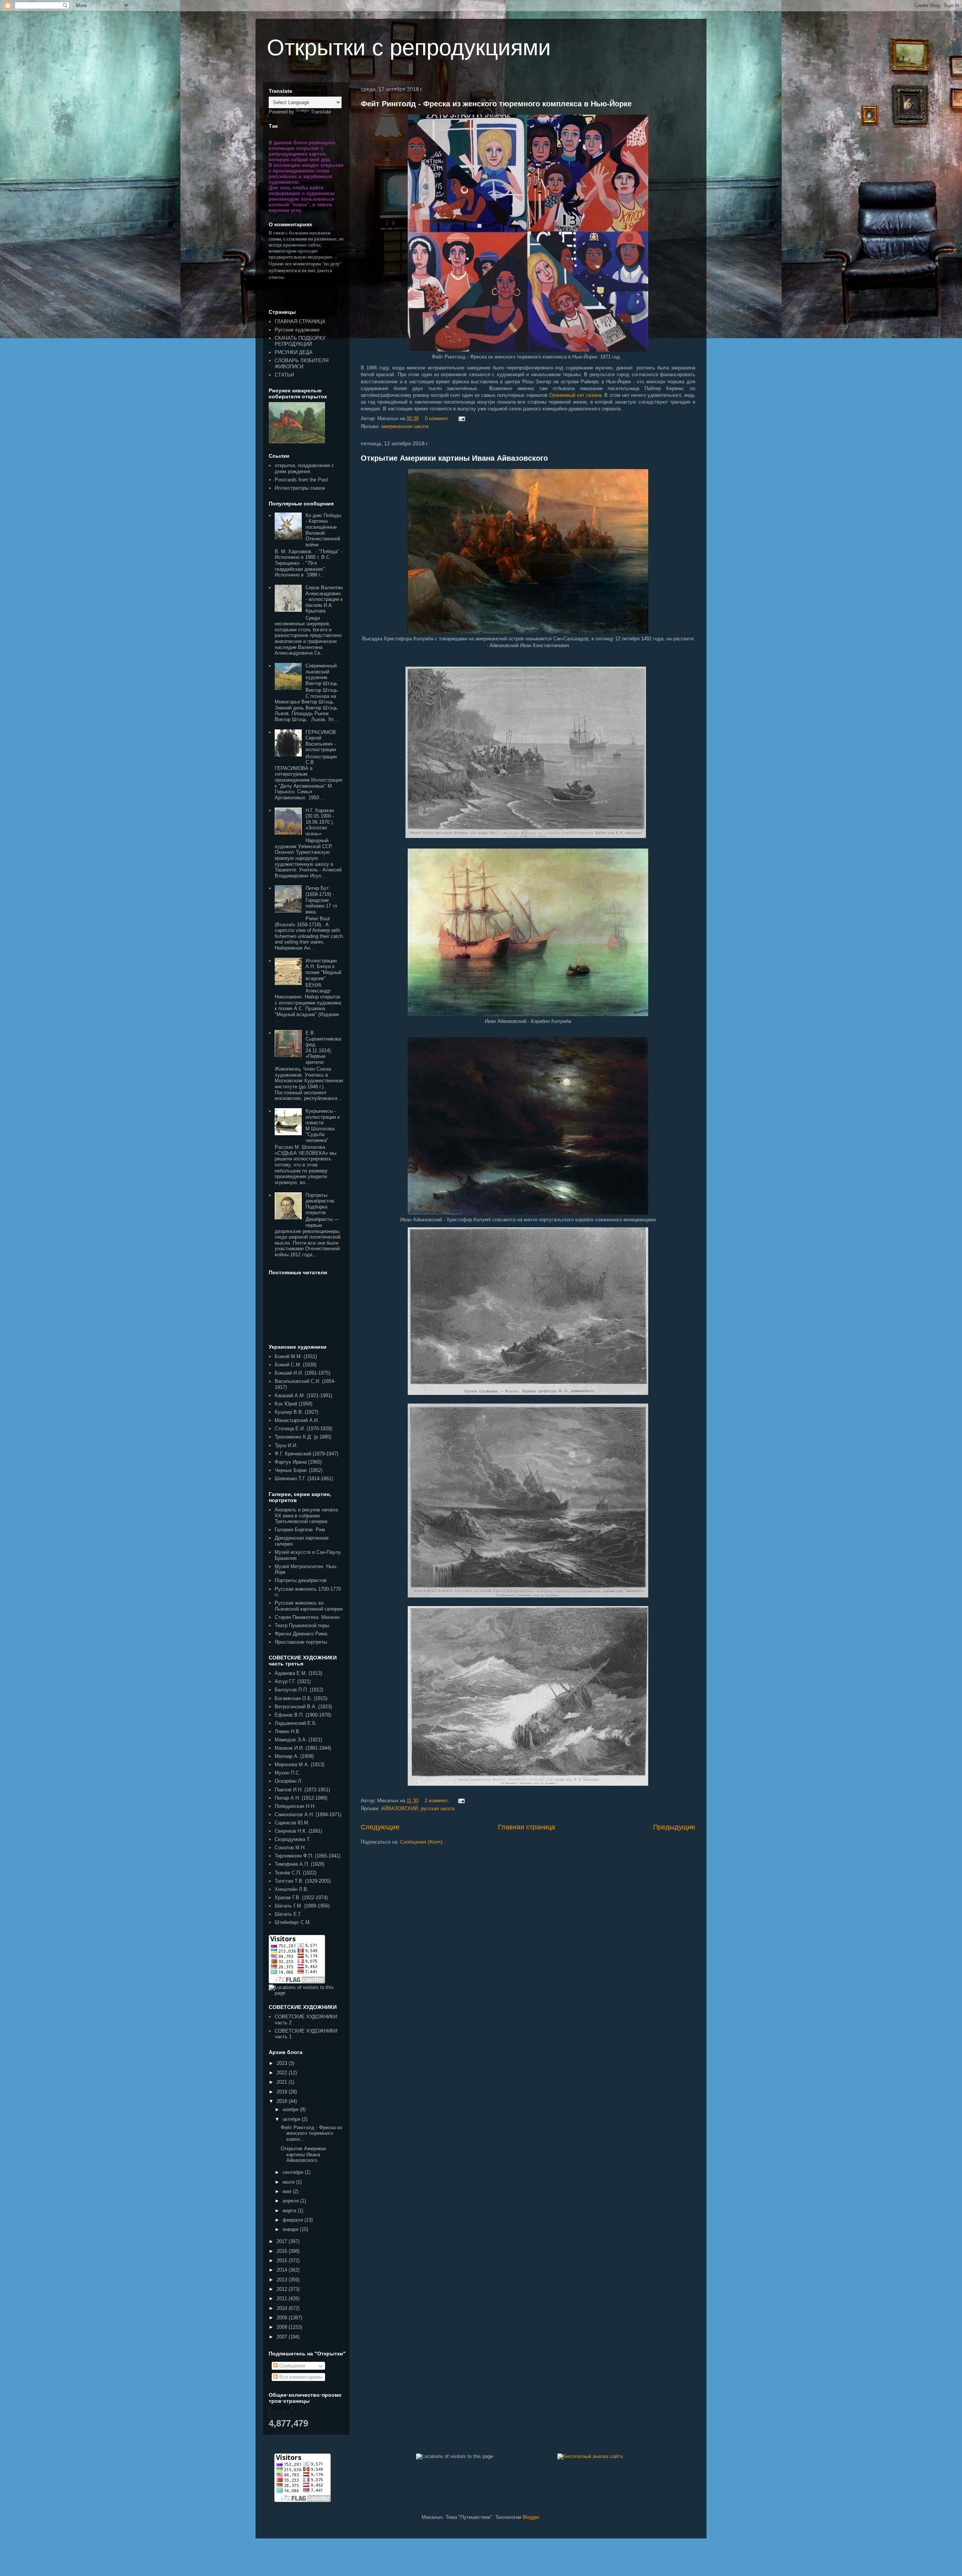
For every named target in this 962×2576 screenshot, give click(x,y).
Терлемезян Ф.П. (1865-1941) (308, 1856)
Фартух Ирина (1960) (298, 1462)
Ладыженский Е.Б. (296, 1723)
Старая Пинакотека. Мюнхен (307, 1617)
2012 (283, 2289)
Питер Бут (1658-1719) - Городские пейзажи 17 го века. (321, 900)
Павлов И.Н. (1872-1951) (302, 1790)
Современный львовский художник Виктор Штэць (321, 675)
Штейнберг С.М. (293, 1922)
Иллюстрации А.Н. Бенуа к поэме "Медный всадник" (323, 970)
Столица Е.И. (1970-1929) (303, 1429)
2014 (283, 2270)
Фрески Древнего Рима (301, 1634)
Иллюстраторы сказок (300, 488)
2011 (283, 2298)
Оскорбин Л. (289, 1781)
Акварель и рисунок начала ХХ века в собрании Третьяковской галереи (306, 1516)
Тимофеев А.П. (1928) (299, 1864)
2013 (283, 2280)
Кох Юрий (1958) (293, 1404)
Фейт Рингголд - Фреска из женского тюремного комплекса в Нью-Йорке (496, 104)
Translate (321, 112)
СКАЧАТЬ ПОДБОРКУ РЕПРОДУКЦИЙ (300, 341)
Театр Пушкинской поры (302, 1625)
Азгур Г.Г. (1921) (293, 1681)
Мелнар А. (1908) (294, 1756)
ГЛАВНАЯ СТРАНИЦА (300, 321)
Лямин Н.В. (288, 1731)
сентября (294, 2172)
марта (290, 2211)
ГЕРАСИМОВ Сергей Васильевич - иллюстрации (321, 741)
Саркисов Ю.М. (292, 1823)
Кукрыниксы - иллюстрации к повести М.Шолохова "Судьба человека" (323, 1126)
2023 (283, 2063)
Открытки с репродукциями (409, 48)
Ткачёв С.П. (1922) (296, 1873)
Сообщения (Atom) (421, 1842)
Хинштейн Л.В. (292, 1889)
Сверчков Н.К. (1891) (298, 1831)
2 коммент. (437, 1801)
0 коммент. (437, 418)
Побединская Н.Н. (295, 1806)
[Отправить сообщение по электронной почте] (461, 418)
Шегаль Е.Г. (288, 1914)
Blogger (531, 2517)
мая (288, 2191)
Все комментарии (298, 2377)
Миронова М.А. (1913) (299, 1764)
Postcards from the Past (301, 480)
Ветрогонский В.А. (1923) (303, 1707)
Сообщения (291, 2366)
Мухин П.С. (288, 1773)
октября (292, 2119)
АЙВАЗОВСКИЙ (399, 1808)
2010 (283, 2308)
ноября (291, 2109)
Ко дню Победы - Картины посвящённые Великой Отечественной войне (323, 530)
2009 (283, 2318)
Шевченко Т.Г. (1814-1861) (304, 1479)
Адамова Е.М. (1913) (298, 1673)
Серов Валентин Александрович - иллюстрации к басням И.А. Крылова (324, 599)
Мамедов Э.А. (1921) (298, 1740)
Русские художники (297, 330)
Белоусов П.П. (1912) (299, 1690)
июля (289, 2182)
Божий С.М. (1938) (296, 1365)
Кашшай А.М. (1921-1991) (303, 1395)
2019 (283, 2092)
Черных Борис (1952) (299, 1470)
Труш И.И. (286, 1445)
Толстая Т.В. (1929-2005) (303, 1881)
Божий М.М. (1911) (296, 1356)
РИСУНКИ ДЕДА (294, 352)
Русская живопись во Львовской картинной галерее (309, 1606)
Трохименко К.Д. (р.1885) (303, 1437)
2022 (283, 2073)
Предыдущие (674, 1827)
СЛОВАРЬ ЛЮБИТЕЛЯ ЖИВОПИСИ (302, 364)
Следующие (380, 1827)
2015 (283, 2261)
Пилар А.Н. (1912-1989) (301, 1798)
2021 (283, 2082)
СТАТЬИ (284, 375)
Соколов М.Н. (290, 1848)
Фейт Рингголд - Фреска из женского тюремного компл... (311, 2133)
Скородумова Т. (293, 1839)
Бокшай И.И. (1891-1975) (303, 1373)
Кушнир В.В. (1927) (296, 1412)
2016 (283, 2251)
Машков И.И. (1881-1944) (303, 1748)
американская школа (405, 426)
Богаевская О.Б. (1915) (301, 1698)
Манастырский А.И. (297, 1420)
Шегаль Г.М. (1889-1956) (302, 1906)
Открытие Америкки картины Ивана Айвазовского (454, 458)
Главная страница (526, 1827)
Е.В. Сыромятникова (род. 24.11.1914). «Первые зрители (323, 1047)
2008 (283, 2327)
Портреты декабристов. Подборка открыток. (321, 1204)
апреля (291, 2201)
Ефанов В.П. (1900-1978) (303, 1715)
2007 (283, 2337)
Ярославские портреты (301, 1642)
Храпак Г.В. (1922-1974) (301, 1898)
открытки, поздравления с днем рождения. (304, 468)
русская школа (438, 1808)
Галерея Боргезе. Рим (300, 1530)
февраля (293, 2220)
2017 (283, 2241)
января (291, 2229)
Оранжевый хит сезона (575, 395)
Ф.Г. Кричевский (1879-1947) (306, 1454)
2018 (283, 2101)
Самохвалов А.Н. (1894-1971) (308, 1814)
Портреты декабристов (301, 1580)
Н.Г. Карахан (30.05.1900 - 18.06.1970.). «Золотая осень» (320, 822)
